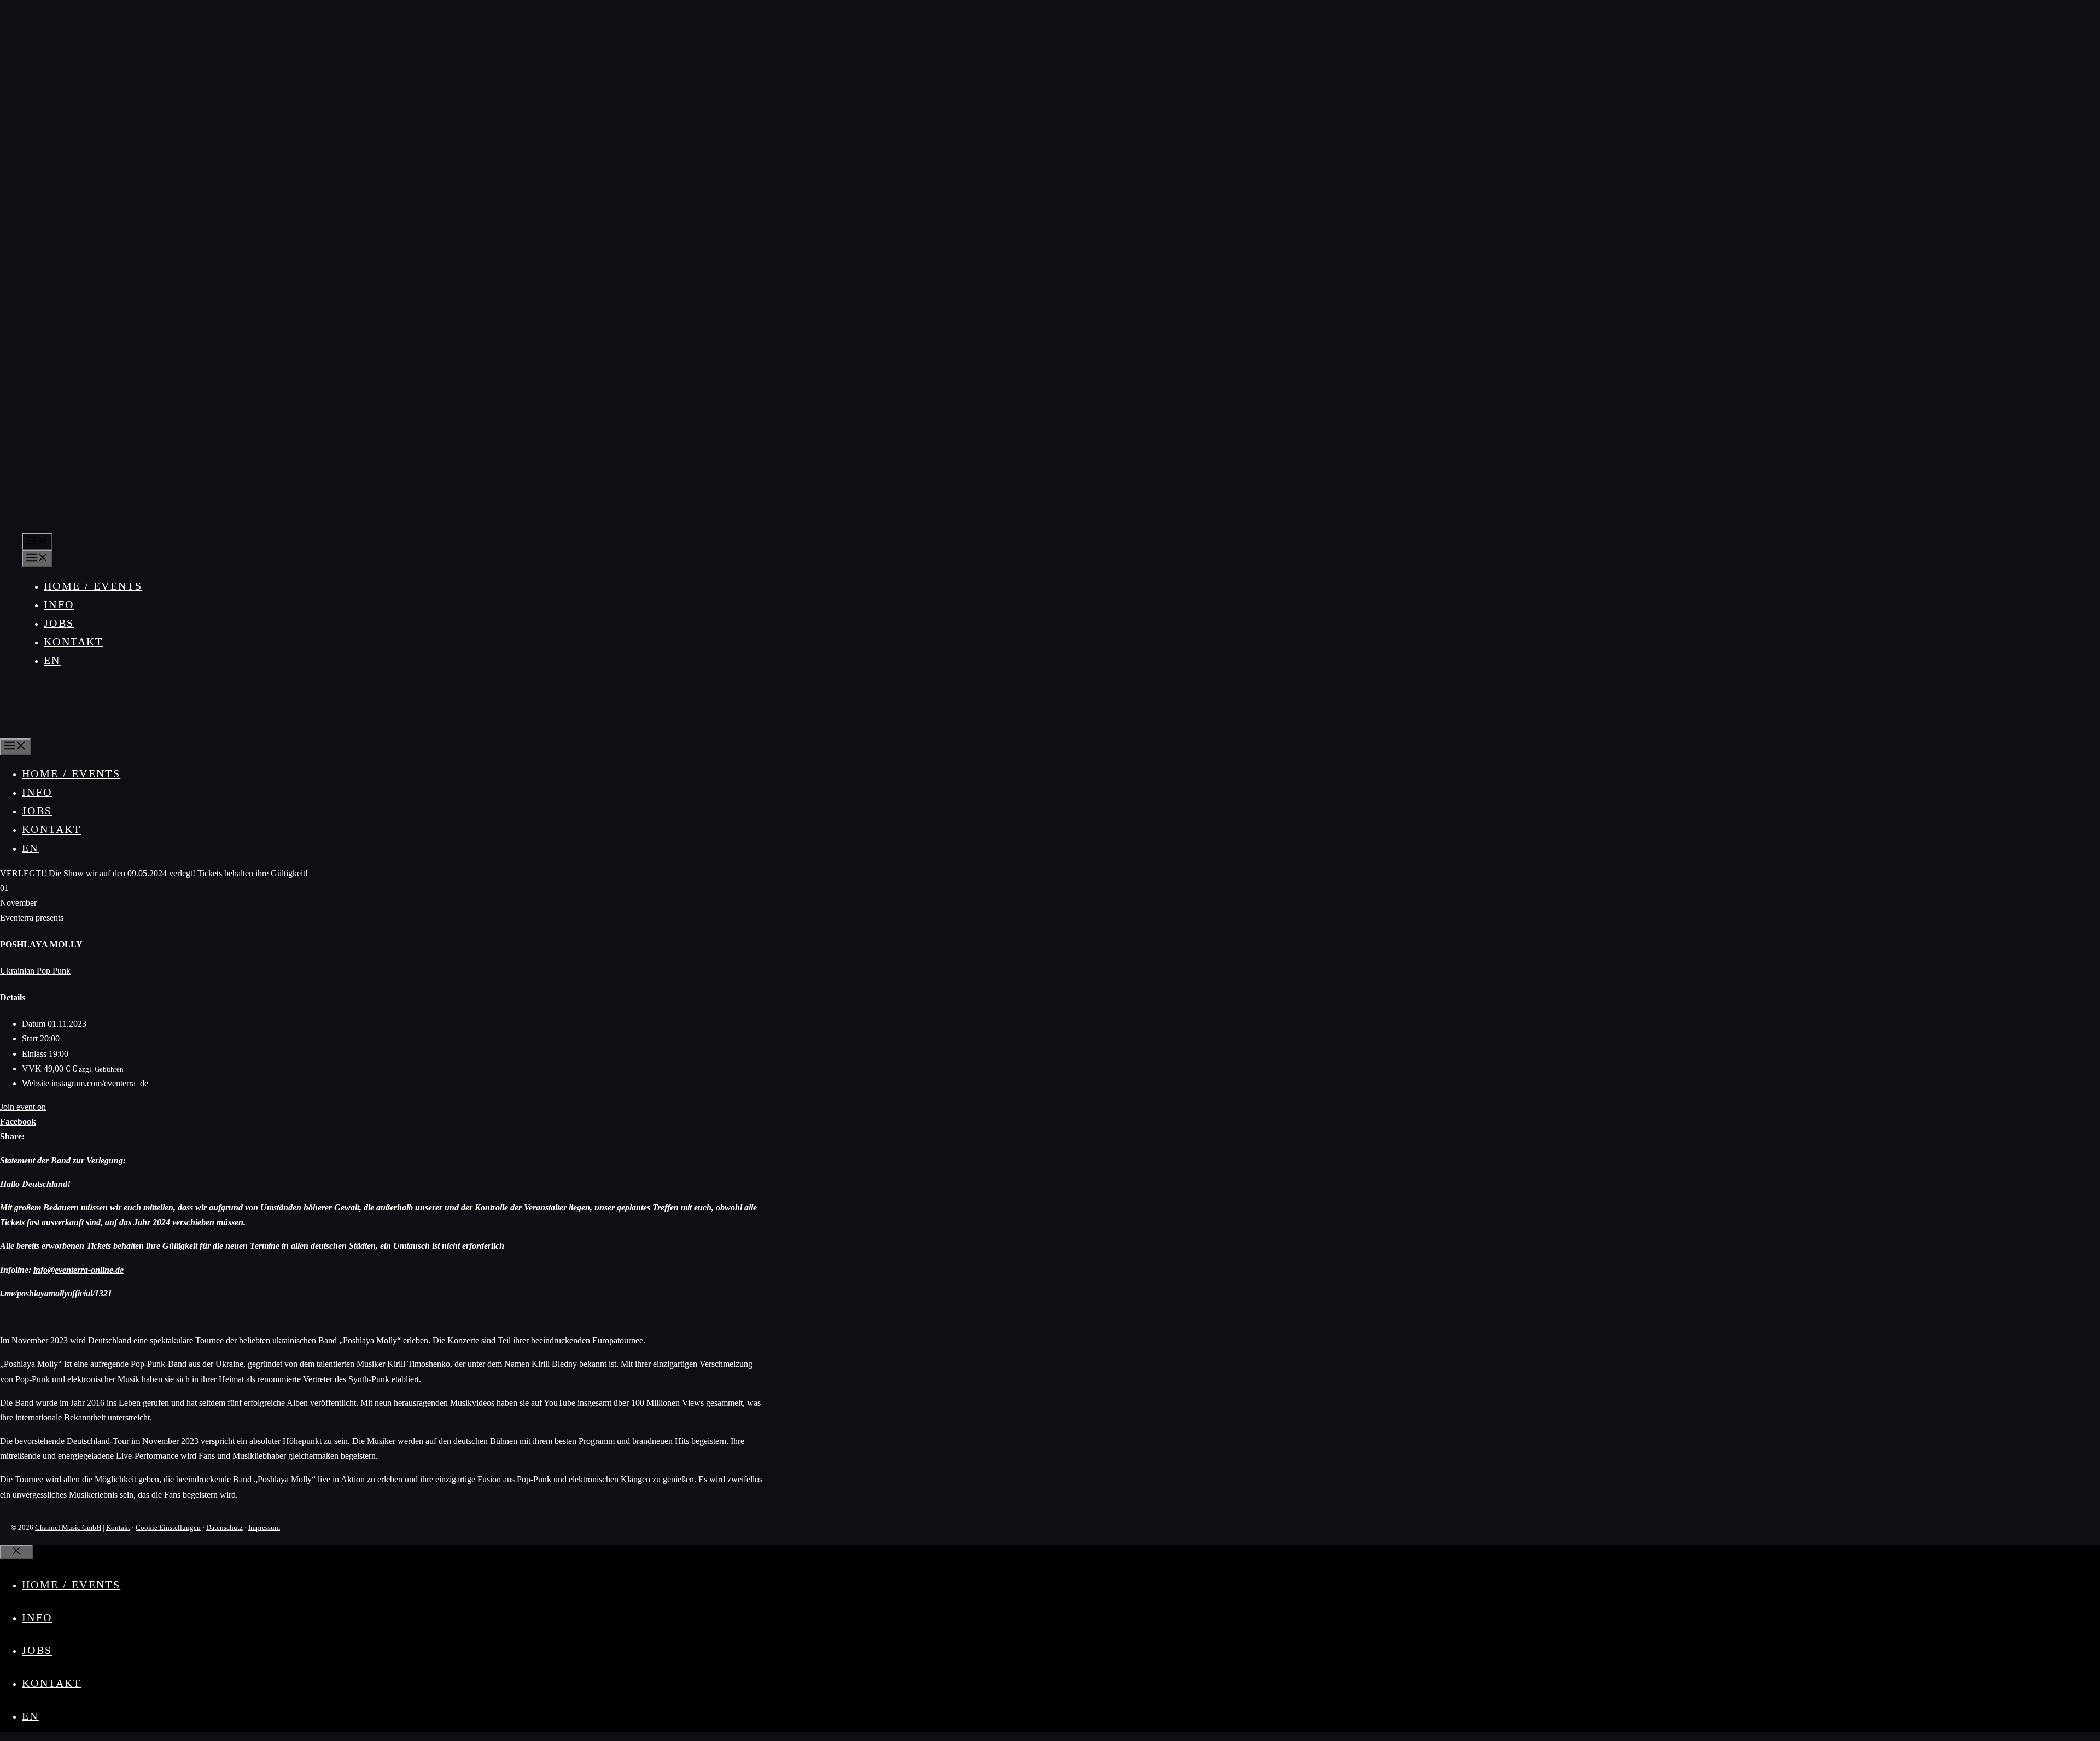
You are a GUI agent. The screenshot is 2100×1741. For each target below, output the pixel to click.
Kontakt (74, 642)
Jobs (59, 623)
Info (59, 604)
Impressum (264, 1527)
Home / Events (93, 586)
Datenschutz (224, 1527)
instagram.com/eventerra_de (100, 1083)
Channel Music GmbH (68, 1527)
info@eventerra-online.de (78, 1270)
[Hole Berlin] (35, 729)
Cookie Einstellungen (168, 1527)
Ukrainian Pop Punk (35, 971)
